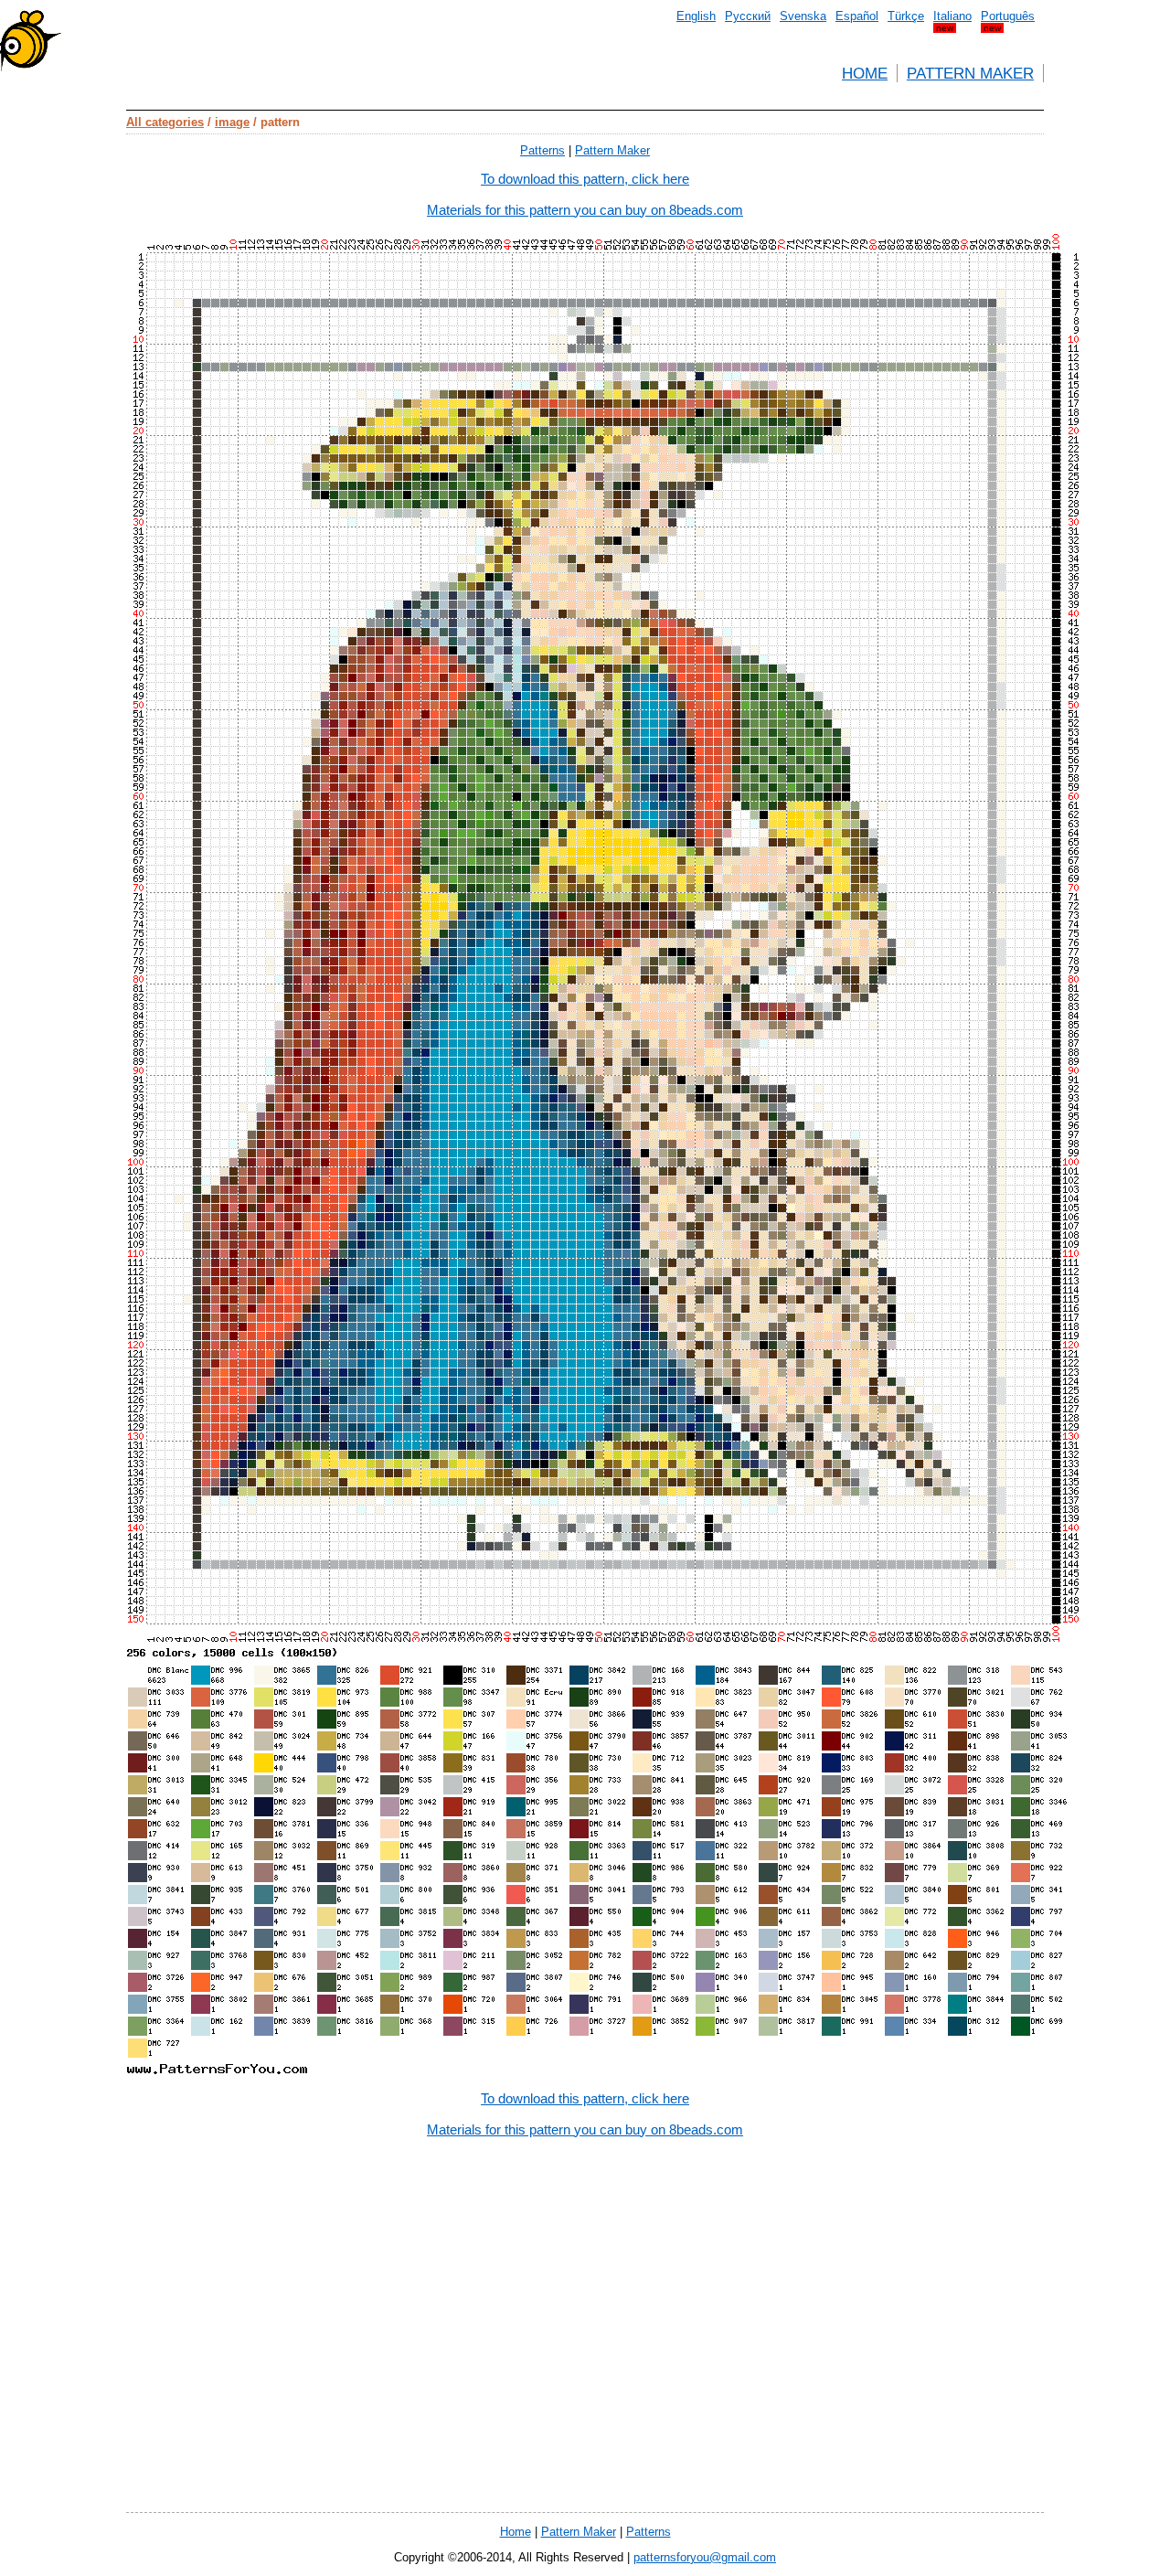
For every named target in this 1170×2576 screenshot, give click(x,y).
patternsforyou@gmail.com (705, 2557)
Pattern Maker (970, 73)
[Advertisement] (585, 2398)
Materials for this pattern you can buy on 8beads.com (585, 210)
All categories (165, 122)
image (232, 122)
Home (865, 73)
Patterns (542, 150)
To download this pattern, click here (585, 179)
